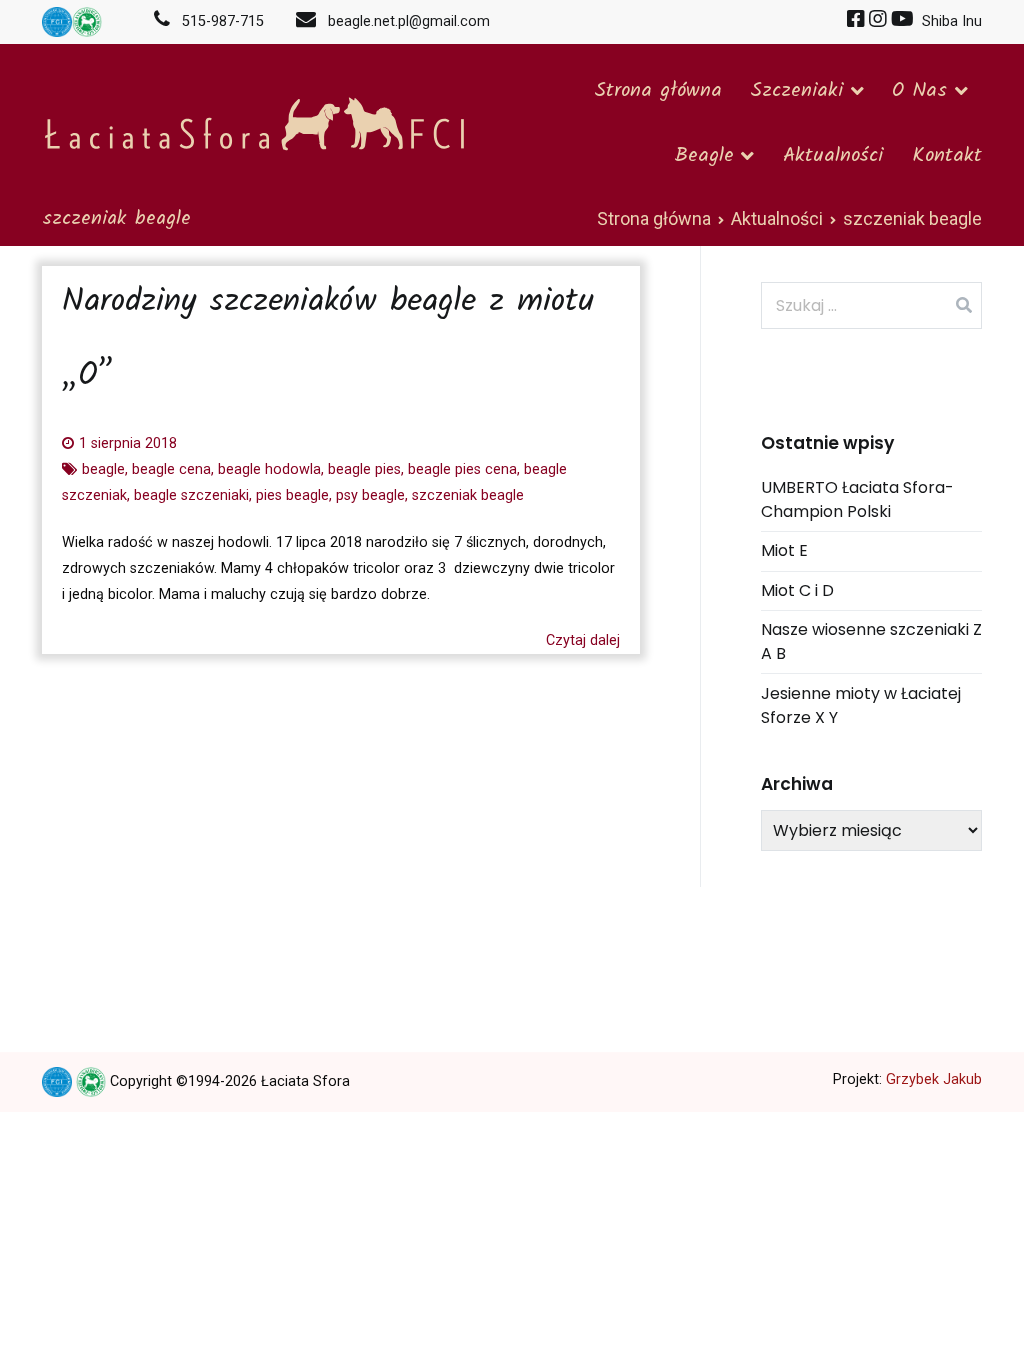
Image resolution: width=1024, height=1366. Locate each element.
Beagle (704, 156)
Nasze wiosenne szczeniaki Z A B (871, 641)
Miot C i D (797, 590)
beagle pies (364, 469)
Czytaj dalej (583, 640)
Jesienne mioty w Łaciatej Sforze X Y (861, 705)
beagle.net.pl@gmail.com (403, 21)
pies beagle (292, 495)
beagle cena (171, 469)
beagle (103, 469)
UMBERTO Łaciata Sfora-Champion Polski (857, 499)
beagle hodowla (269, 469)
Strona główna (658, 91)
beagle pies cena (462, 469)
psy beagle (370, 495)
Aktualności (833, 156)
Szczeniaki (796, 91)
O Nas (919, 91)
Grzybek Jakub (934, 1079)
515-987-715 (223, 21)
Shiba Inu (950, 21)
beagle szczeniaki (191, 495)
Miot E (784, 550)
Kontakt (947, 156)
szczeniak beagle (468, 495)
